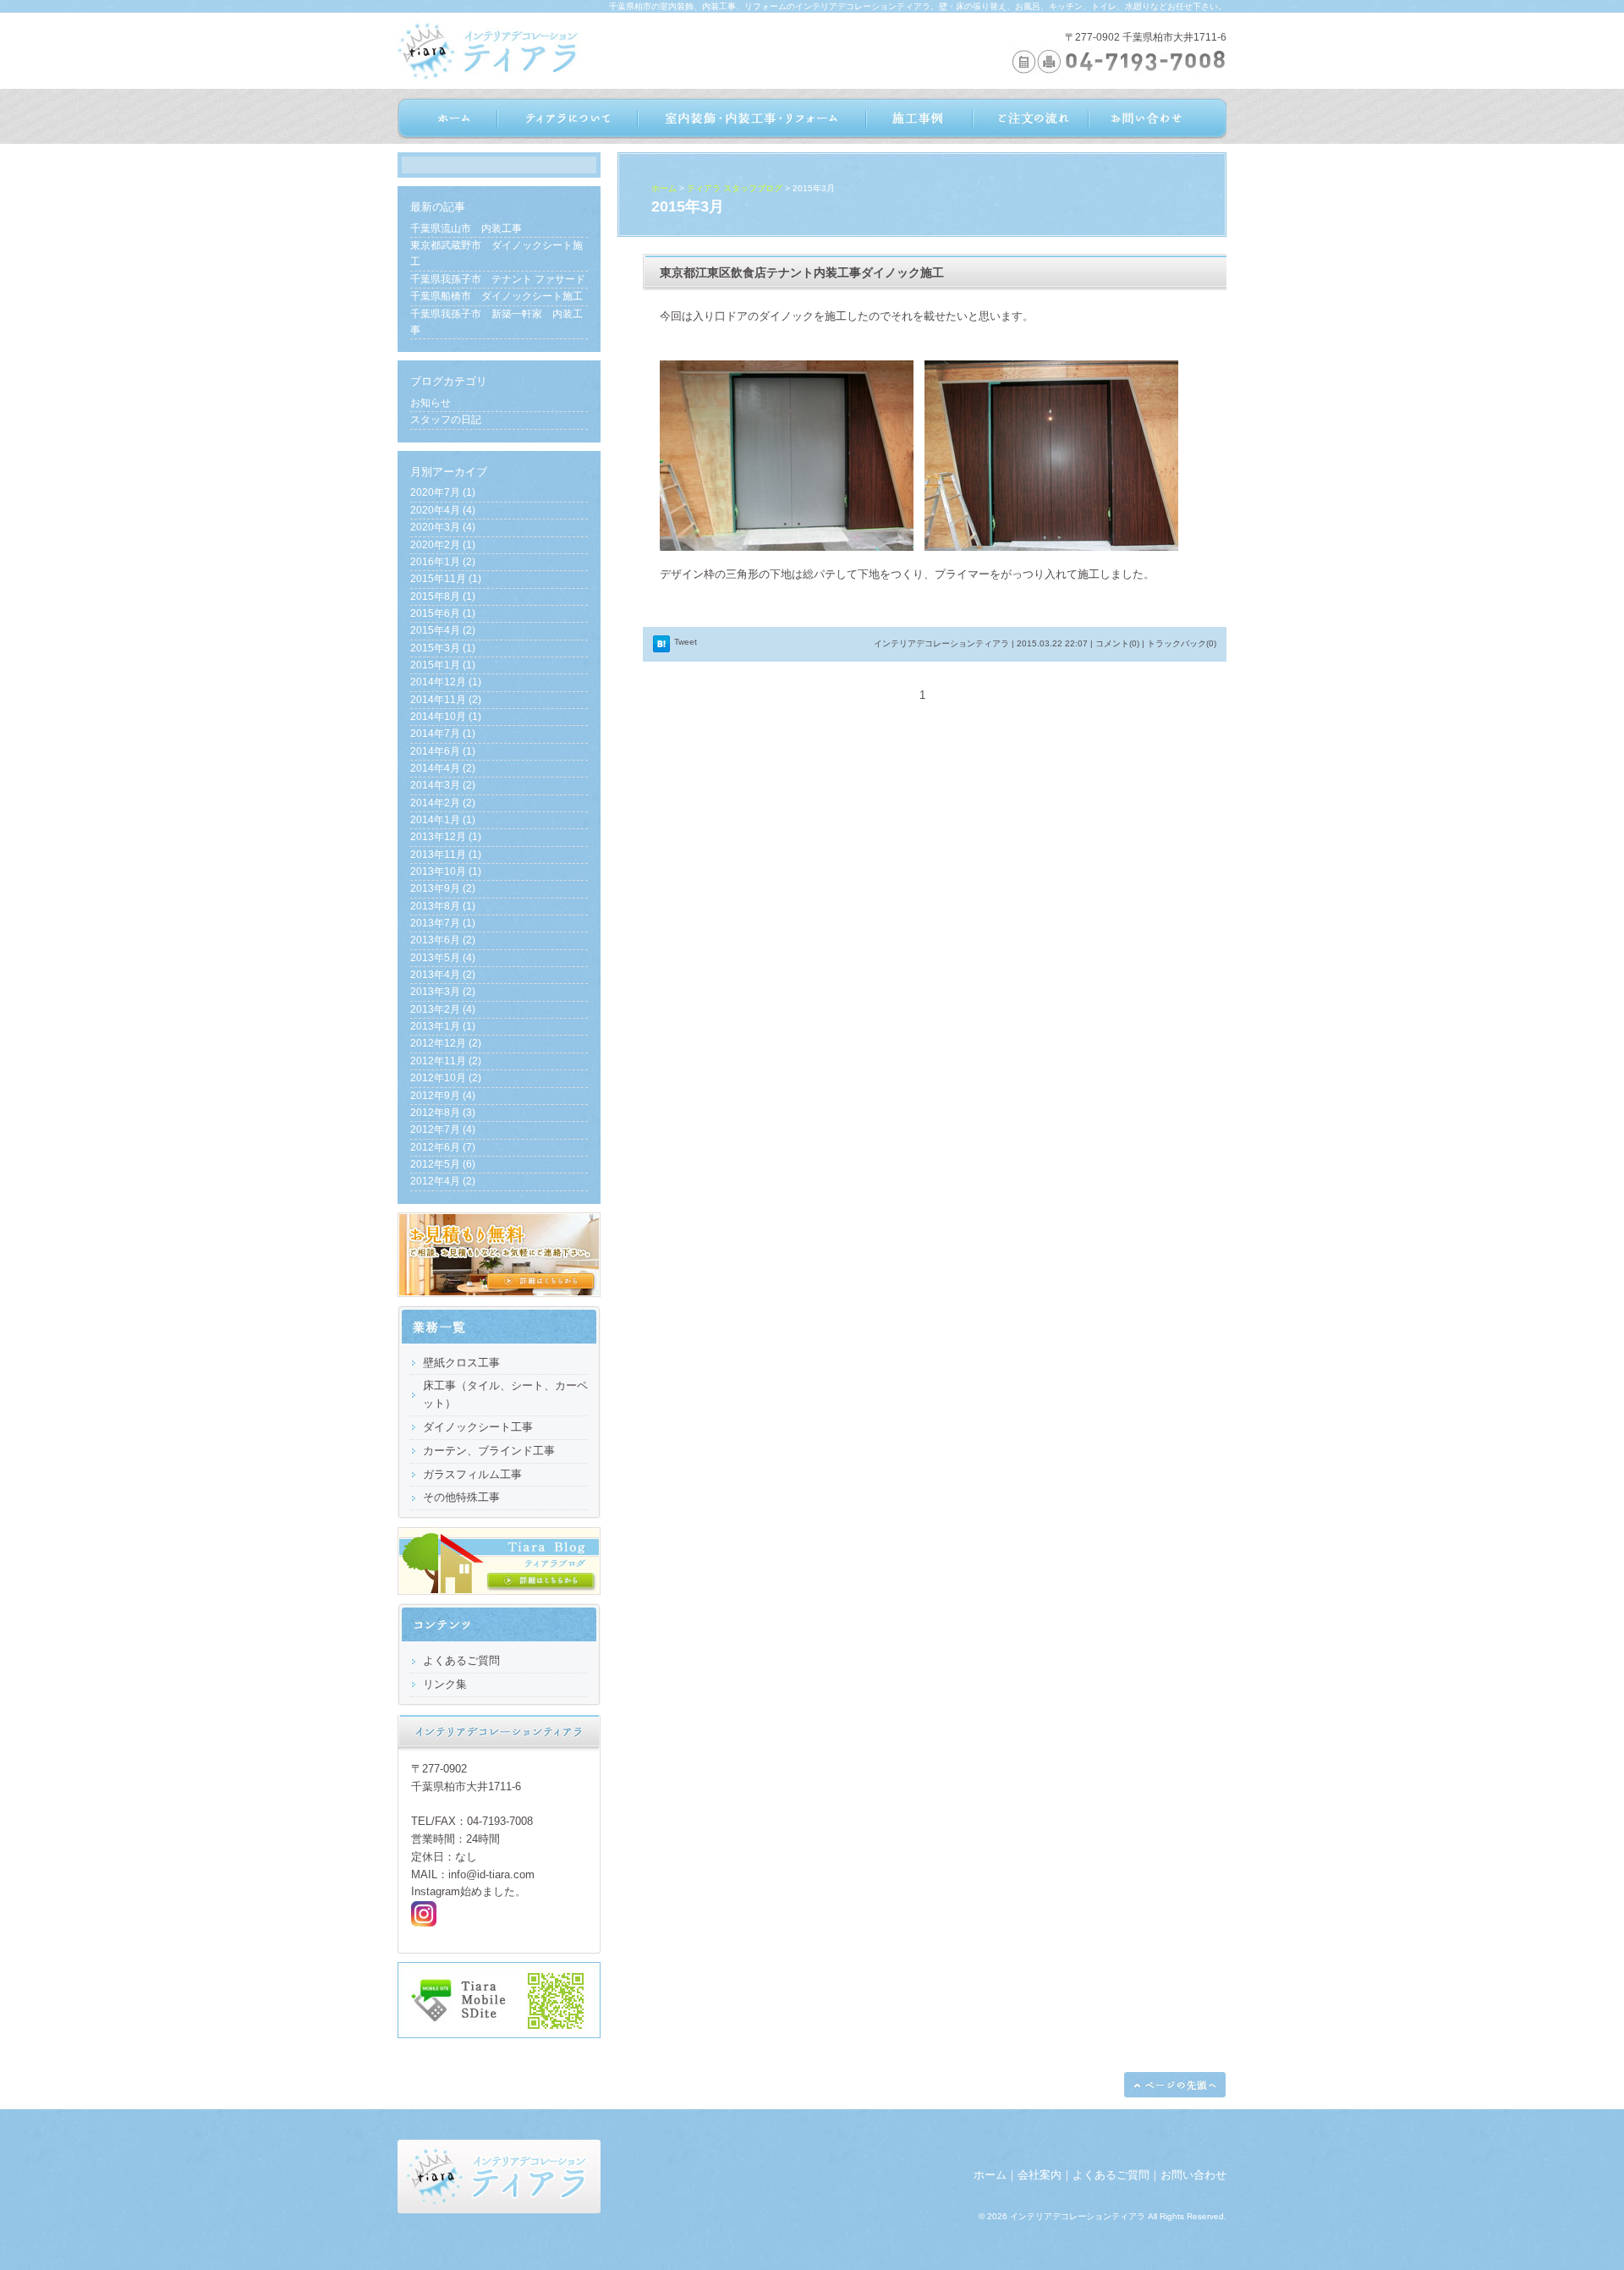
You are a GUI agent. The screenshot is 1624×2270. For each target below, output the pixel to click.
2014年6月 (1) (443, 751)
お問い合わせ (1193, 2175)
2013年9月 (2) (443, 888)
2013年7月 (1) (443, 923)
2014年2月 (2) (443, 803)
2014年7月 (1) (443, 734)
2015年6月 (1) (443, 613)
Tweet (686, 642)
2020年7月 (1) (443, 492)
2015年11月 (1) (446, 579)
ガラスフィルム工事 (472, 1474)
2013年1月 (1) (443, 1026)
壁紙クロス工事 (461, 1363)
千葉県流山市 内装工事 (466, 228)
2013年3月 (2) (443, 992)
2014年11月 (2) (446, 700)
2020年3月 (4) (443, 527)
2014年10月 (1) (446, 717)
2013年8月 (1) (443, 906)
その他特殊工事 (461, 1497)
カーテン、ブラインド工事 (489, 1451)
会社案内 (1040, 2175)
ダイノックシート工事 (478, 1427)
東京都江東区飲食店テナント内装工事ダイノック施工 (802, 272)
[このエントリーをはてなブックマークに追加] (661, 649)
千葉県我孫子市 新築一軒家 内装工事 (497, 322)
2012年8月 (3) (443, 1113)
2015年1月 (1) (443, 665)
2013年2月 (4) (443, 1009)
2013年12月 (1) (446, 837)
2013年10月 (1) (446, 871)
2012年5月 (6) (443, 1164)
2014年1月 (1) (443, 820)
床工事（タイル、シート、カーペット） (505, 1394)
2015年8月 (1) (443, 596)
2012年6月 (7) (443, 1147)
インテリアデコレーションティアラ (941, 643)
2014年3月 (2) (443, 785)
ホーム (664, 188)
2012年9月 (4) (443, 1096)
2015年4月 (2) (443, 630)
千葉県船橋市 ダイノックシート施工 (497, 296)
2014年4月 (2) (443, 768)
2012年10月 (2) (446, 1078)
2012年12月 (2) (446, 1043)
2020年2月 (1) (443, 545)
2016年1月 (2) (443, 562)
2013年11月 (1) (446, 855)
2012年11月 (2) (446, 1061)
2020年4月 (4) (443, 510)
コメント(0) (1117, 643)
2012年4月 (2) (443, 1181)
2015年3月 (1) (443, 648)
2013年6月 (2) (443, 940)
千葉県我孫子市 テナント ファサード (498, 279)
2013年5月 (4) (443, 958)
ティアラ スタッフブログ (735, 188)
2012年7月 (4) (443, 1130)
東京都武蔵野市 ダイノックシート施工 (497, 253)
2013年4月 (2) (443, 975)
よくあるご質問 (1111, 2175)
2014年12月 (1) (446, 682)
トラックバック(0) (1182, 643)
